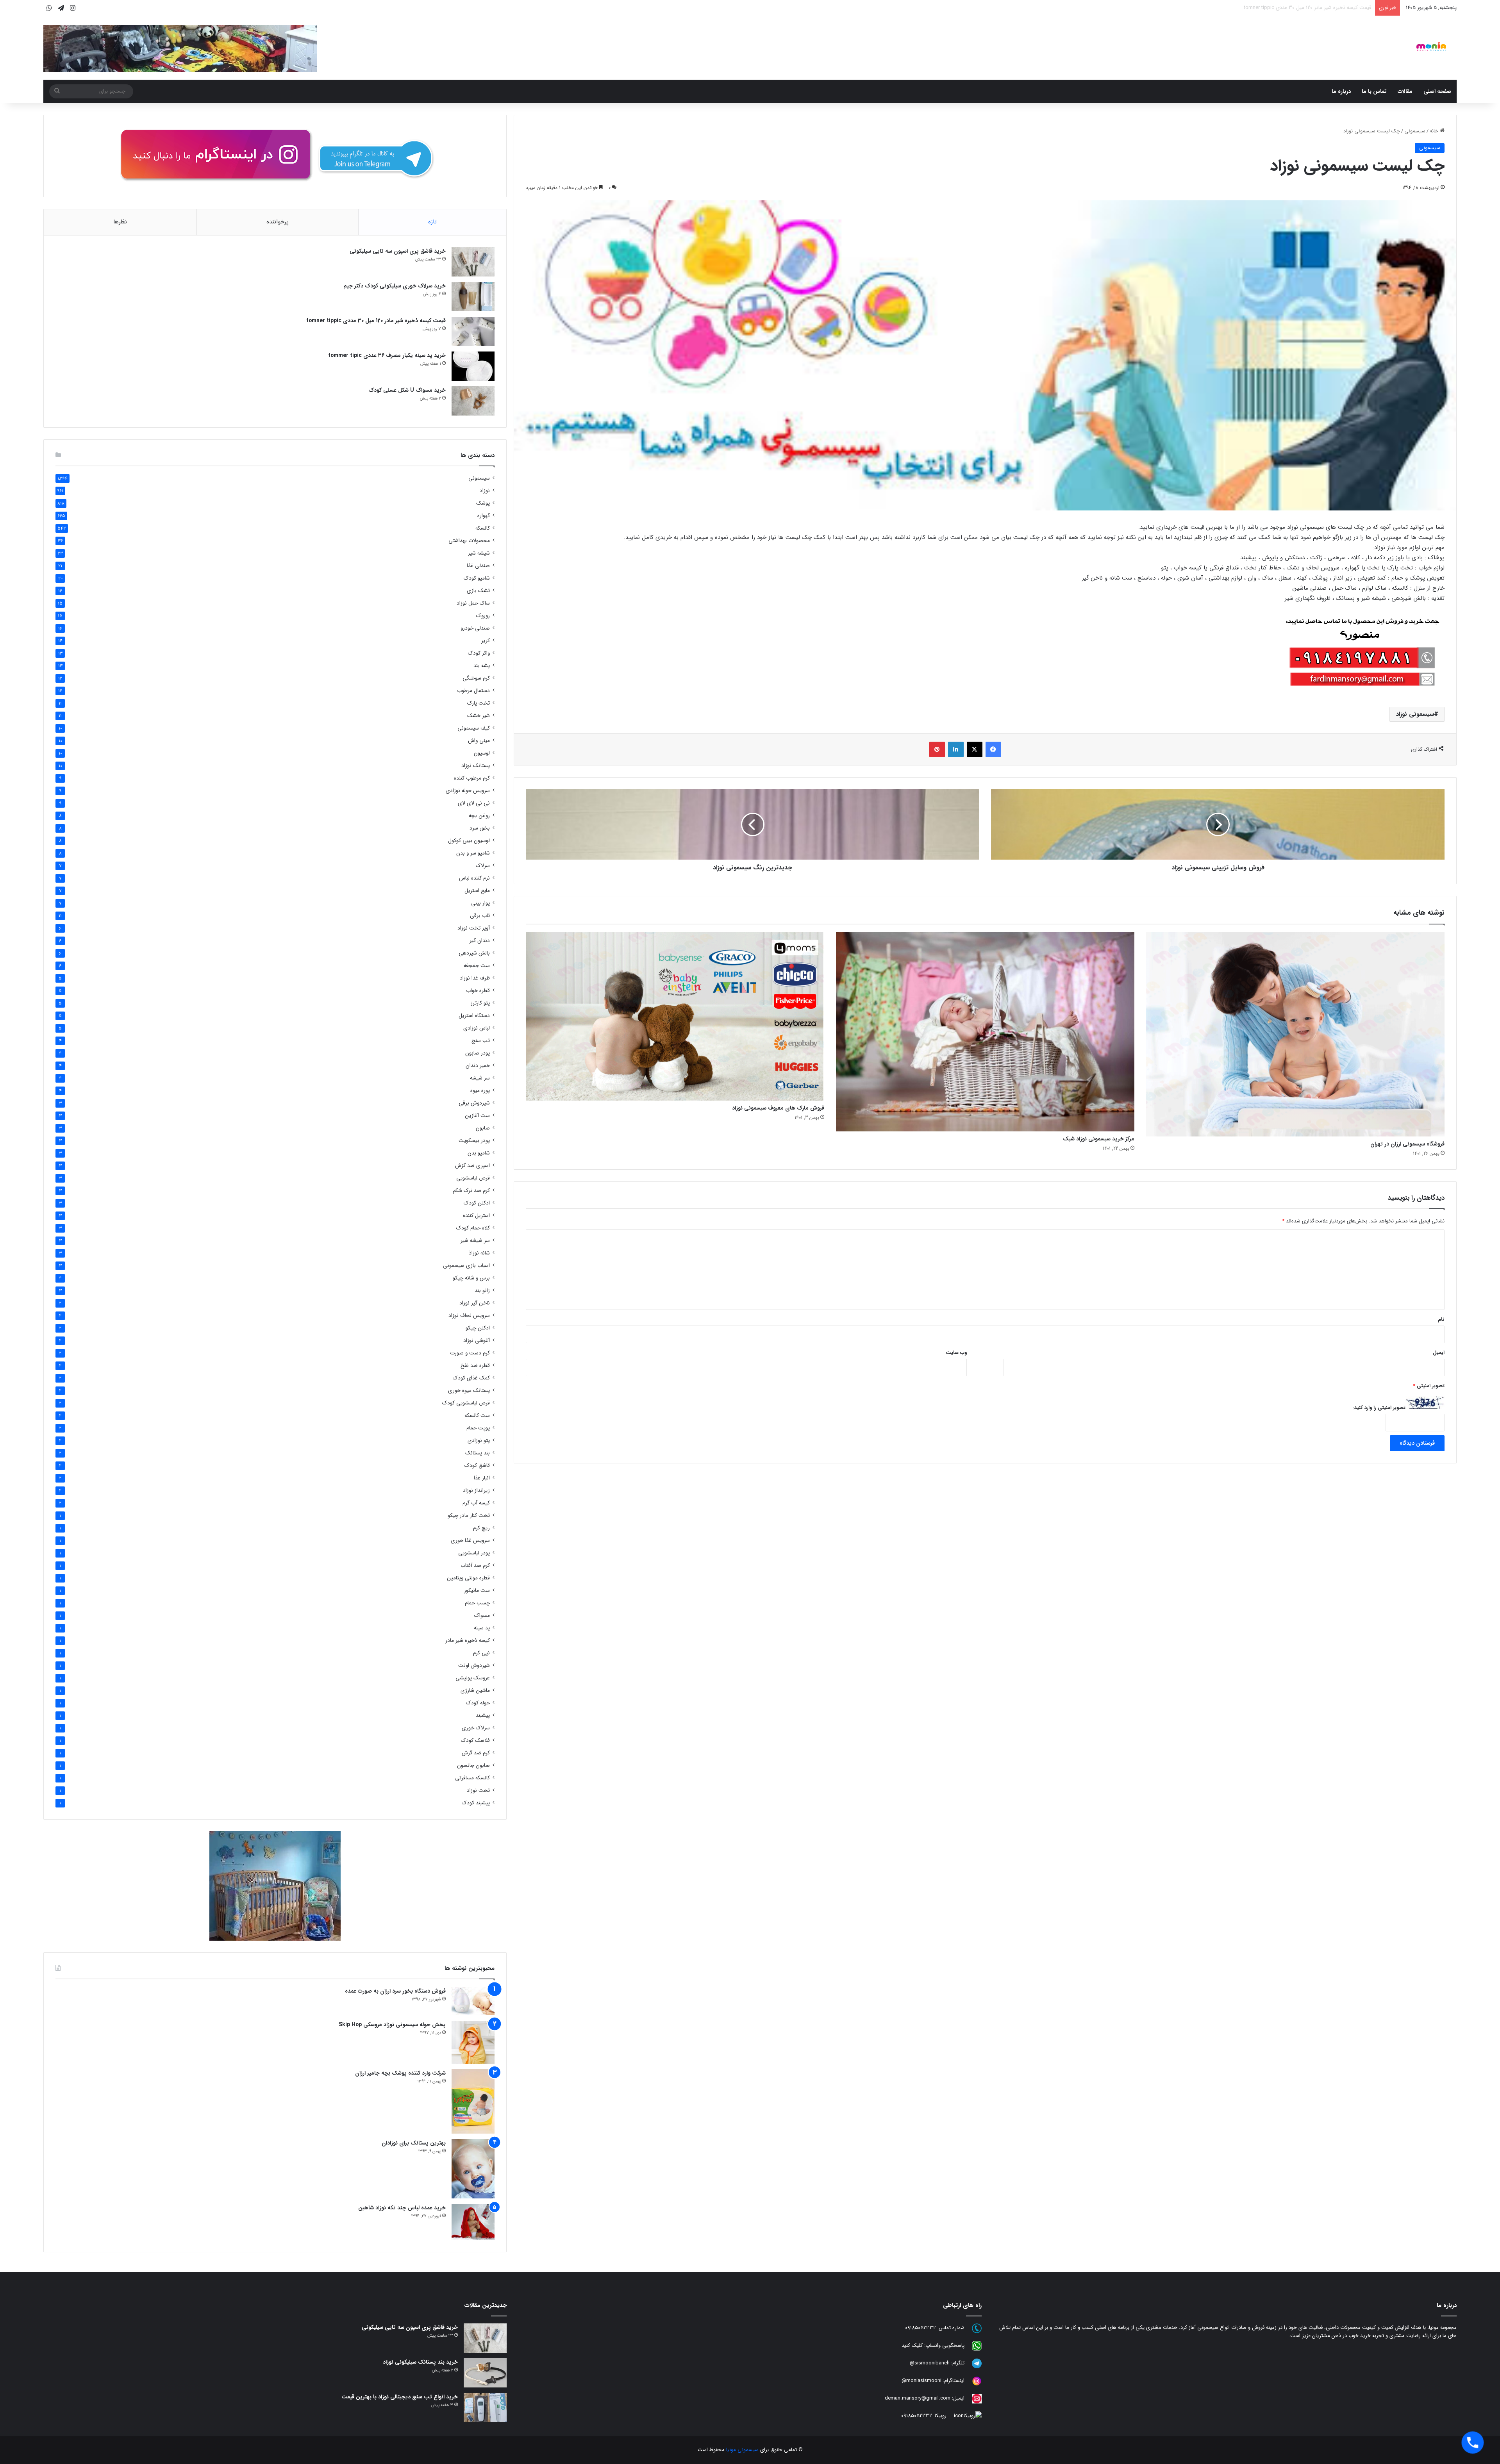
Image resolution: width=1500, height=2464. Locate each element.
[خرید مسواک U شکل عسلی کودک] (473, 401)
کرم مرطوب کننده (472, 778)
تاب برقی (480, 916)
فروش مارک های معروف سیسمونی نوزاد (778, 1108)
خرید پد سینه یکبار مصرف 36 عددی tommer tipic (387, 355)
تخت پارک (479, 703)
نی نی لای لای (474, 803)
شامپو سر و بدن (473, 853)
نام (1441, 1319)
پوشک (483, 503)
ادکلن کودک (477, 1203)
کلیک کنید (912, 2345)
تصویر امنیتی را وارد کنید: (1379, 1408)
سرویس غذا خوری (470, 1541)
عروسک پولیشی (473, 1678)
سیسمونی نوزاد (1415, 714)
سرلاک (483, 866)
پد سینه (482, 1628)
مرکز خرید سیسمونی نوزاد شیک (1099, 1139)
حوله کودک (478, 1703)
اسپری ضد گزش (472, 1166)
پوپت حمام (478, 1428)
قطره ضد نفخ (475, 1366)
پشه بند (482, 666)
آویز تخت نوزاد (474, 928)
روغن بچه (479, 816)
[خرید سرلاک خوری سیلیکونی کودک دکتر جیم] (473, 297)
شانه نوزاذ (479, 1253)
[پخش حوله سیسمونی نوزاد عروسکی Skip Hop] (473, 2042)
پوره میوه (480, 1091)
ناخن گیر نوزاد (475, 1303)
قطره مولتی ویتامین (468, 1578)
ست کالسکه (477, 1416)
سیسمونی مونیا (742, 2450)
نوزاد (485, 491)
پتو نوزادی (479, 1441)
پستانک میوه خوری (469, 1391)
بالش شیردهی (474, 953)
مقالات (1405, 91)
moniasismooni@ (921, 2381)
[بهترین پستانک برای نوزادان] (473, 2169)
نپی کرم (481, 1653)
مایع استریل (477, 891)
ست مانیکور (477, 1591)
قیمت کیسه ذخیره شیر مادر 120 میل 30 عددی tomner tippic (376, 321)
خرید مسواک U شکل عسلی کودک (1335, 8)
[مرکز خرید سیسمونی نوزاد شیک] (985, 1032)
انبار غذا (482, 1478)
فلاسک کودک (475, 1741)
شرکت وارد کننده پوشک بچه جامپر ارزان (400, 2073)
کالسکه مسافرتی (472, 1778)
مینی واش (479, 741)
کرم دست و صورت (470, 1353)
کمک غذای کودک (471, 1378)
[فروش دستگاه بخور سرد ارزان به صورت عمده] (473, 2001)
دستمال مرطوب (473, 691)
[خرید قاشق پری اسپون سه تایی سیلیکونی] (473, 262)
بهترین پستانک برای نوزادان (414, 2143)
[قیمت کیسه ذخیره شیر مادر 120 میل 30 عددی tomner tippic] (473, 331)
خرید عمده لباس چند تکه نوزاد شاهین (402, 2208)
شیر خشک (479, 716)
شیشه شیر (479, 553)
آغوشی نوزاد (477, 1341)
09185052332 (921, 2328)
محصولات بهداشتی (469, 541)
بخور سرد (480, 828)
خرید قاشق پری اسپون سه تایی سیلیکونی (398, 251)
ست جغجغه (477, 966)
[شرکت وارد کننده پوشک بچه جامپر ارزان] (473, 2101)
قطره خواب (478, 991)
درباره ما (1341, 91)
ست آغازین (477, 1116)
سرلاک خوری (476, 1728)
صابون (483, 1128)
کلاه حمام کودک (473, 1228)
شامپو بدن (479, 1153)
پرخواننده (278, 222)
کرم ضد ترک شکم (471, 1191)
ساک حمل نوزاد (473, 603)
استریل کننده (476, 1216)
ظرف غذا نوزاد (475, 978)
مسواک (482, 1616)
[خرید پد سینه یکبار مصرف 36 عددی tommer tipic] (473, 366)
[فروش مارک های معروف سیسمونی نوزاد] (675, 1016)
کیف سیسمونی (474, 728)
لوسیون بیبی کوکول (469, 841)
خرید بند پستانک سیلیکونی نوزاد (420, 2362)
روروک (483, 616)
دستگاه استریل (474, 1016)
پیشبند (483, 1716)
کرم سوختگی (476, 678)
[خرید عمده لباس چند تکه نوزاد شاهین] (473, 2222)
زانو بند (482, 1291)
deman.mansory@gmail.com (918, 2398)
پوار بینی (480, 903)
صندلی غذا (478, 566)
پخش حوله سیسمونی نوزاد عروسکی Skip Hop (392, 2025)
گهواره (484, 516)
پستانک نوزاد (476, 766)
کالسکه (483, 528)
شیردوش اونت (474, 1666)
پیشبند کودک (476, 1803)
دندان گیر (480, 941)
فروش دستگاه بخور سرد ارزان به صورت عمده (395, 1991)
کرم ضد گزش (476, 1753)
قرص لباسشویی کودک (466, 1403)
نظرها (120, 222)
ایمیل (1439, 1353)
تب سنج (481, 1041)
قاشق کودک (477, 1466)
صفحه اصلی (1437, 91)
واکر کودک (479, 653)
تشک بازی (478, 591)
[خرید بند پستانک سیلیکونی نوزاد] (485, 2373)
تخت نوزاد (478, 1790)
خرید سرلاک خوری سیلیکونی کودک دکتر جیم (395, 286)
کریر (486, 641)
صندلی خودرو (475, 628)
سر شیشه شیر (475, 1241)
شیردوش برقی (474, 1103)
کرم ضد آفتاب (475, 1566)
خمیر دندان (478, 1066)
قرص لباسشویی (473, 1178)
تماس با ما (1374, 91)
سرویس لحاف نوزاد (469, 1316)
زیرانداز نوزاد (476, 1491)
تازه (432, 222)
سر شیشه (480, 1078)
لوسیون (482, 753)
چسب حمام (477, 1603)
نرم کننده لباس (474, 878)
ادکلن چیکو (478, 1328)
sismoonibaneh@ (930, 2363)
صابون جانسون (473, 1765)
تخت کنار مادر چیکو (469, 1516)
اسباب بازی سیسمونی (466, 1266)
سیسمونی (1415, 131)
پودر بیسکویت (474, 1141)
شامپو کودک (477, 578)
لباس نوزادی (477, 1028)
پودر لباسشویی (474, 1553)
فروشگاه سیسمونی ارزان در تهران (1407, 1144)
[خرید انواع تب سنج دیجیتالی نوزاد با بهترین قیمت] (485, 2408)
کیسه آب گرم (476, 1503)
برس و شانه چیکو (471, 1278)
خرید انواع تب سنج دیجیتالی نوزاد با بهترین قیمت (400, 2397)
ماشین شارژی (475, 1691)
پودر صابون (478, 1053)
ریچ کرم (481, 1528)
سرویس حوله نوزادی (468, 791)
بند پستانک (478, 1453)
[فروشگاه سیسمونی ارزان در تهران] (1295, 1034)
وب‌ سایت (956, 1353)
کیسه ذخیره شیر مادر (468, 1641)
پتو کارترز (480, 1003)
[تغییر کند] (1431, 46)
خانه (1435, 131)
